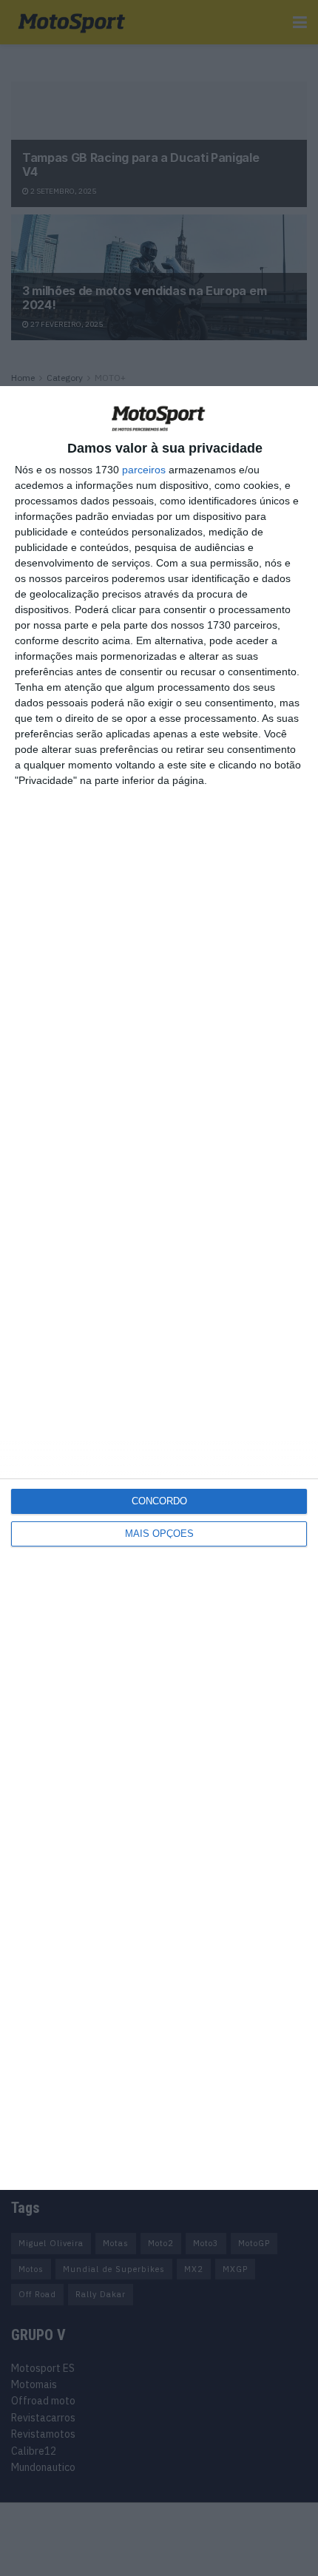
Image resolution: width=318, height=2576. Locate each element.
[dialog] (159, 1288)
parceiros (144, 470)
